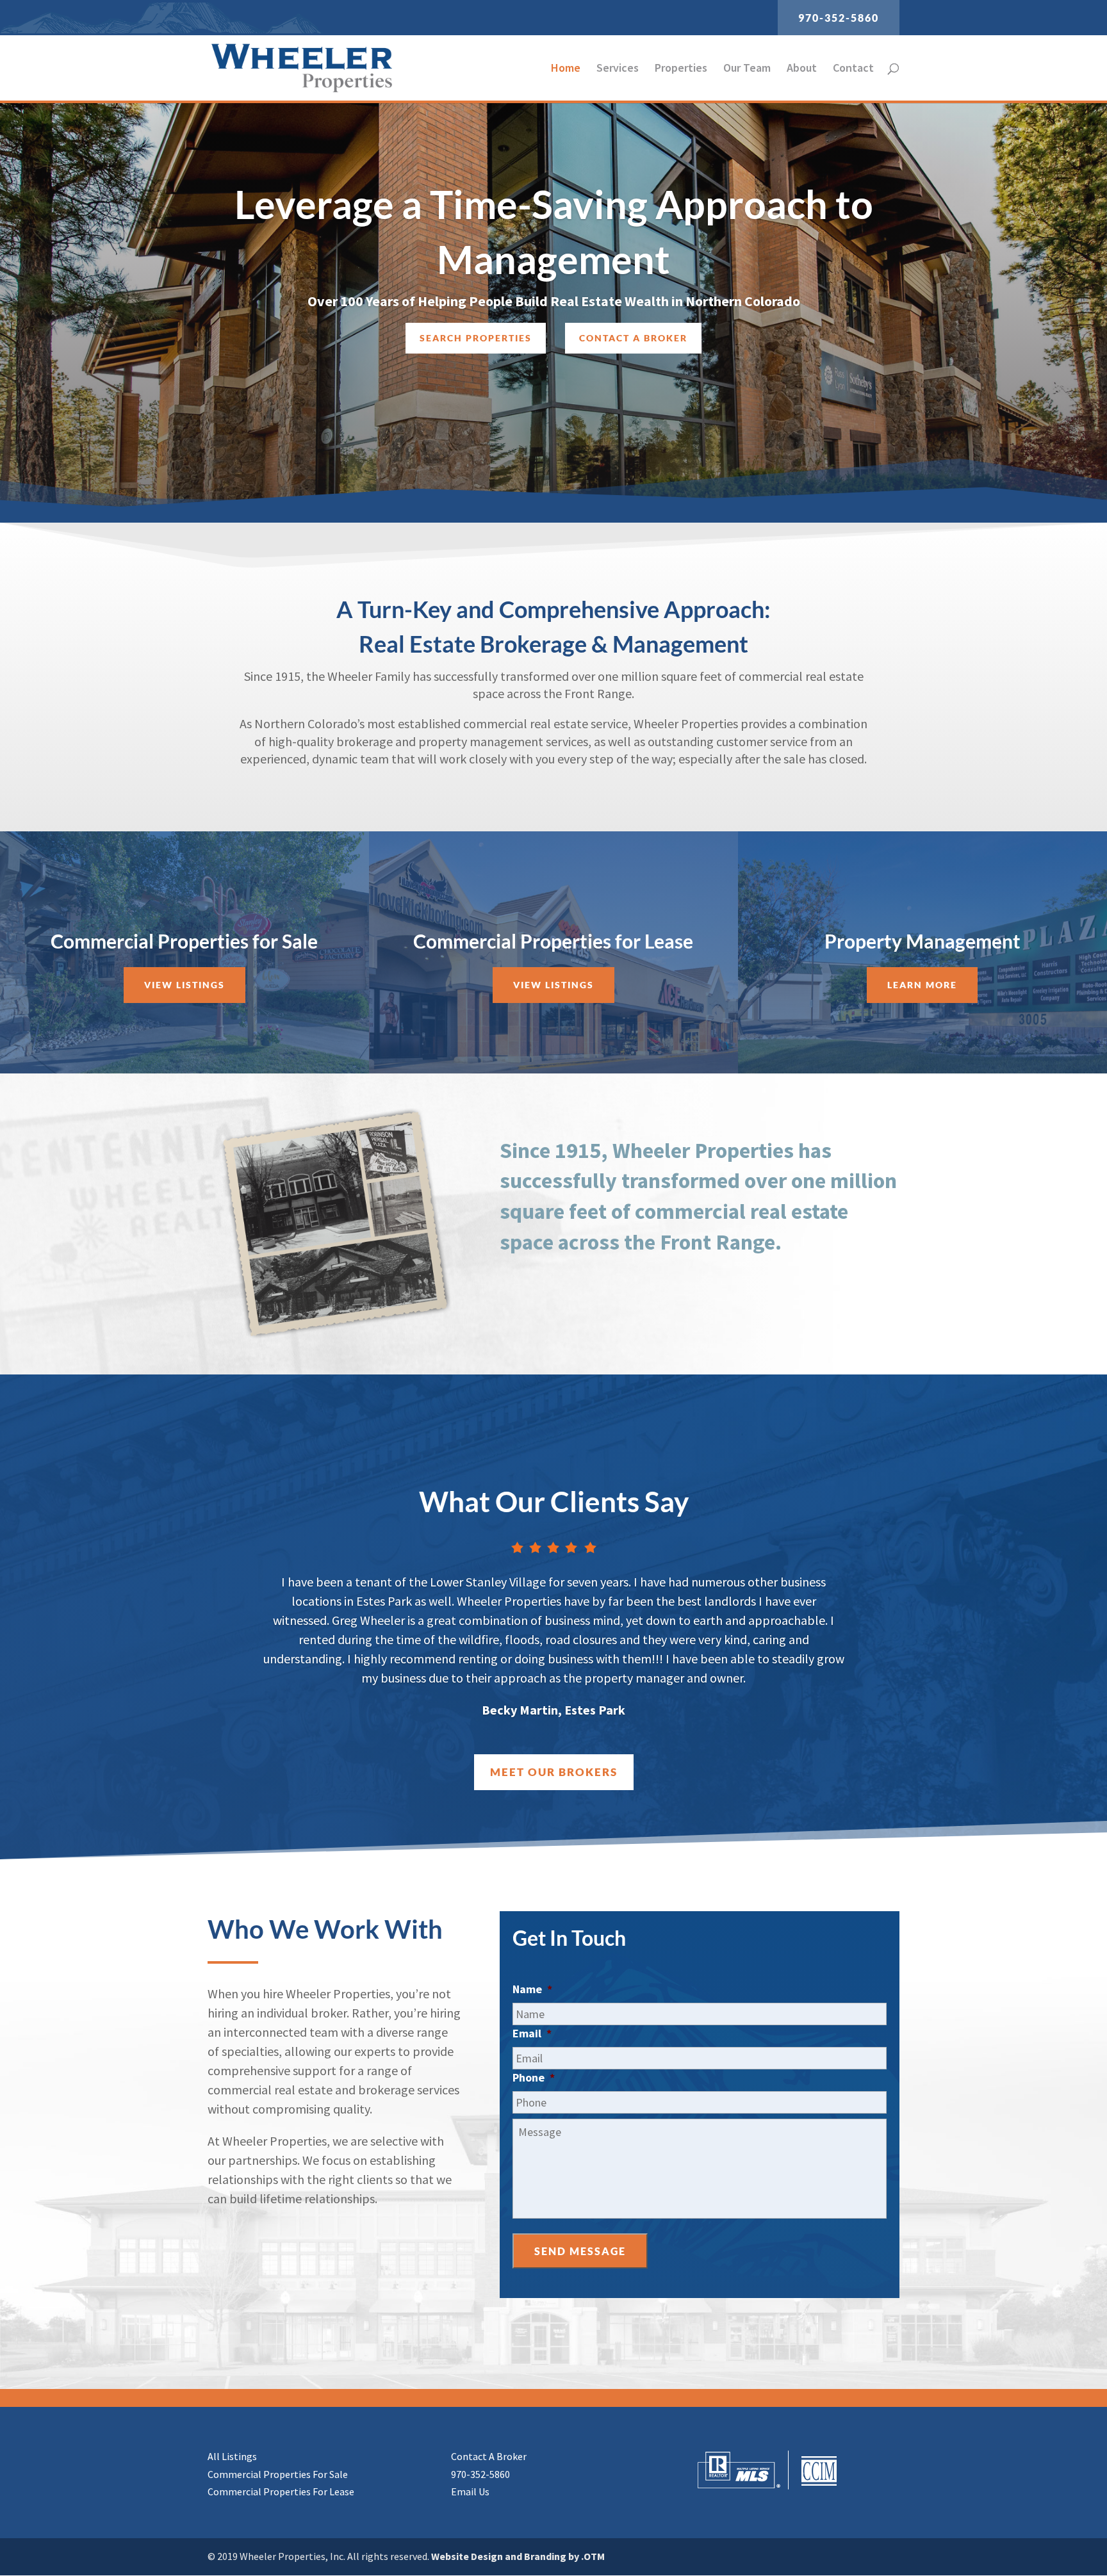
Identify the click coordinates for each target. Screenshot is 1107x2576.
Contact (853, 69)
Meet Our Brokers (554, 1772)
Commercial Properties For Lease (281, 2491)
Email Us (470, 2491)
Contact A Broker (489, 2456)
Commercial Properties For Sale (278, 2474)
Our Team (747, 69)
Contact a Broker (633, 338)
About (802, 69)
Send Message (580, 2251)
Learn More (922, 985)
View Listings (184, 985)
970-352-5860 (839, 18)
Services (618, 69)
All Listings (232, 2456)
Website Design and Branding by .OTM (518, 2556)
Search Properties (476, 338)
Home (566, 69)
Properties (681, 69)
